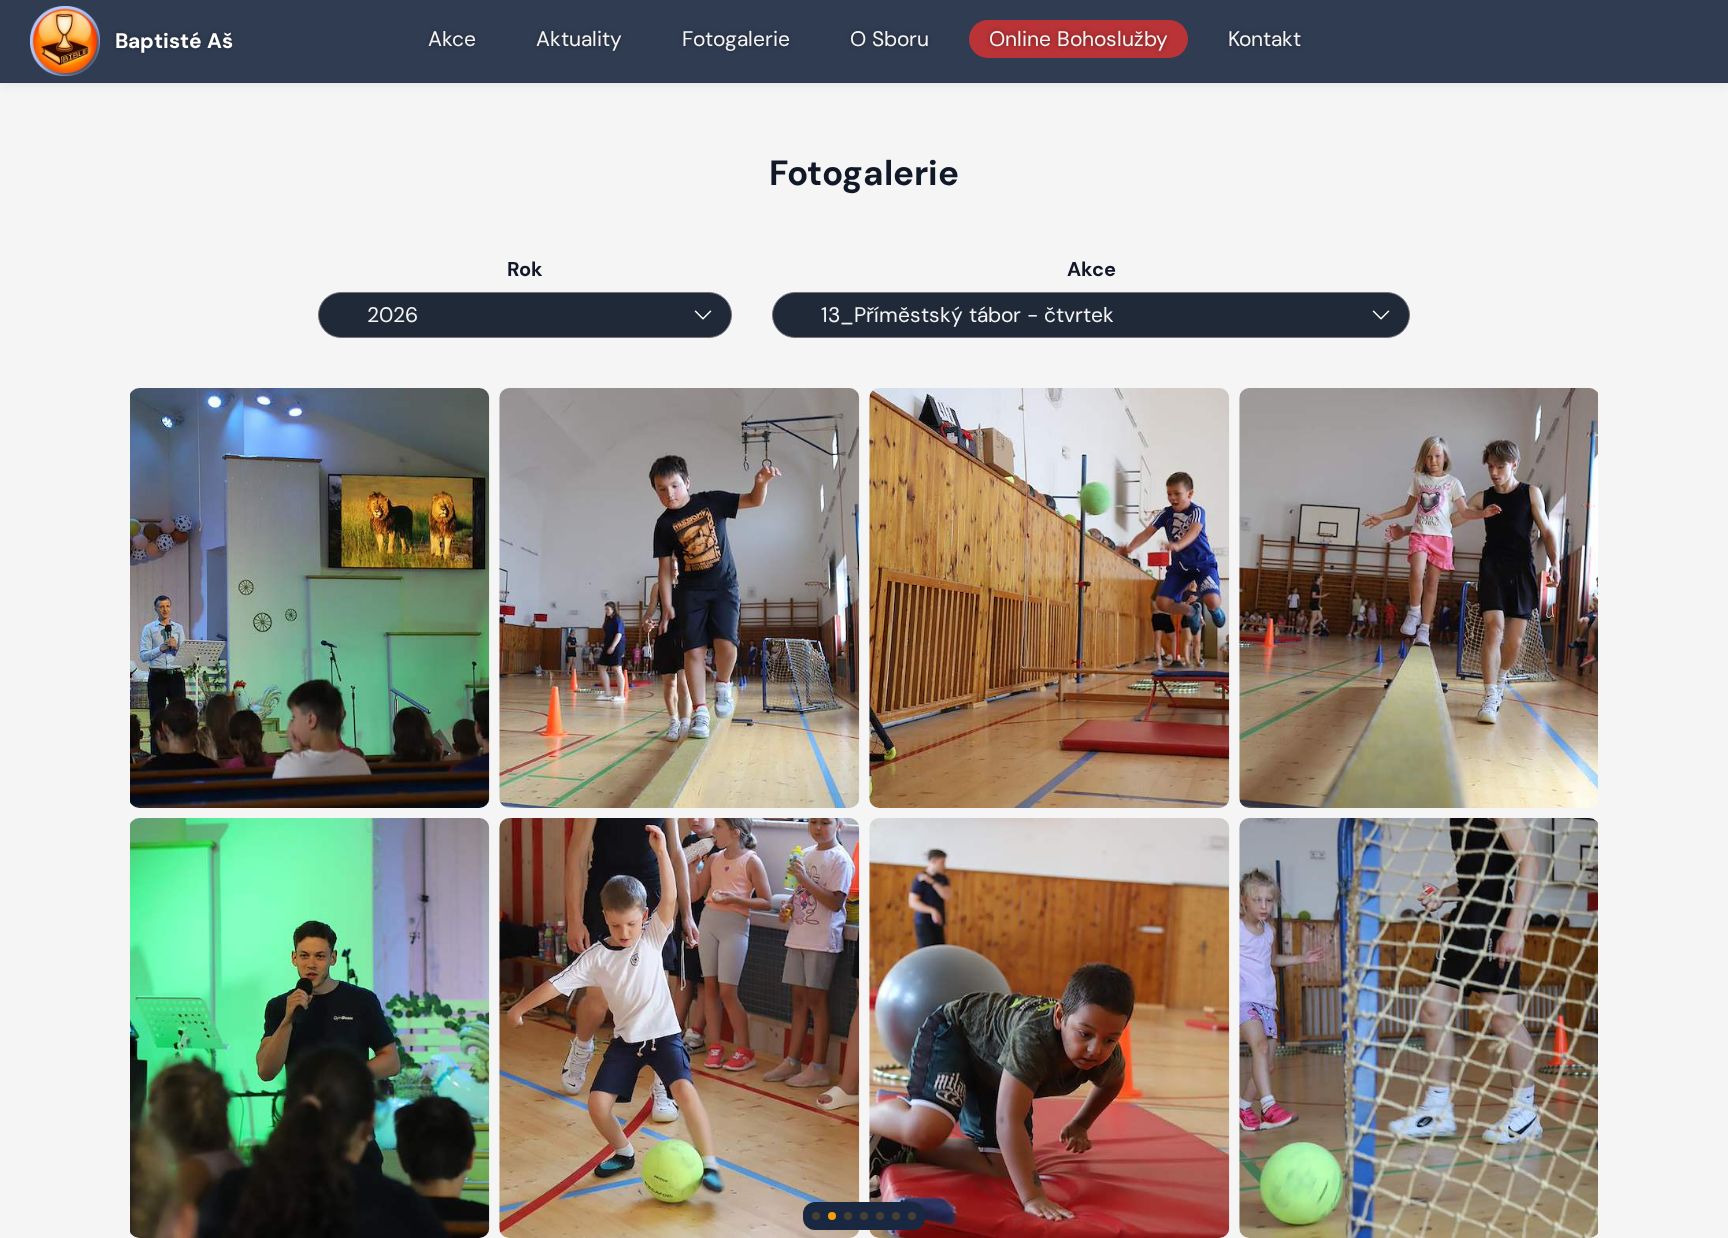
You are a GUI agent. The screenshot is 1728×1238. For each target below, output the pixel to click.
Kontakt (1264, 39)
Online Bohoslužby (1078, 39)
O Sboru (889, 39)
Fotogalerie (736, 39)
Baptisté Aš (174, 41)
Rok (525, 269)
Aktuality (579, 39)
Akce (452, 39)
